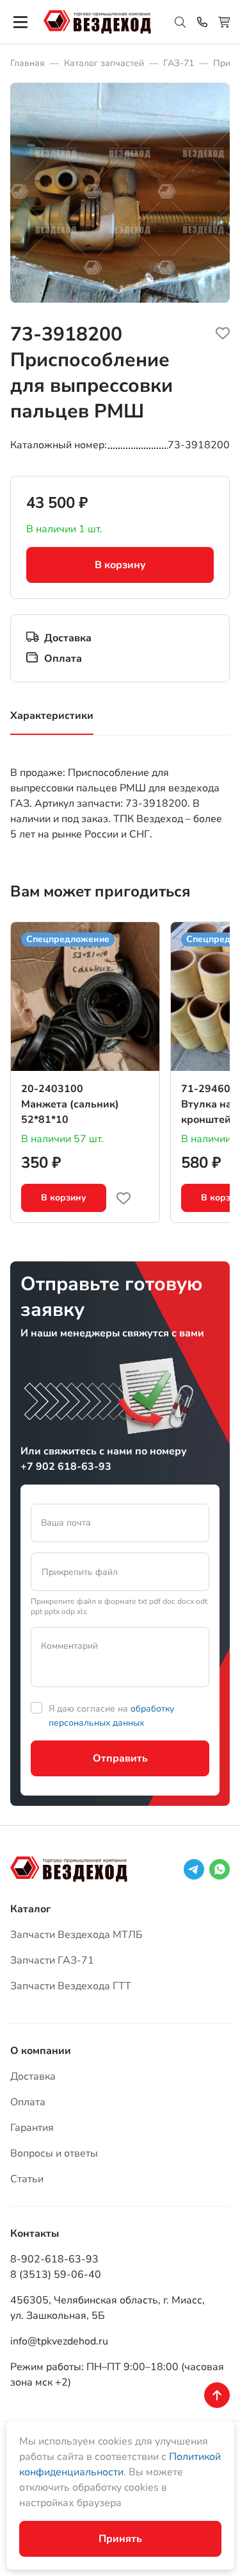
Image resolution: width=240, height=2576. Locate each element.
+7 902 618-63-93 (66, 1467)
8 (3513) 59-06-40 (56, 2275)
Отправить (120, 1758)
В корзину (120, 565)
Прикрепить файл (80, 1572)
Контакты (35, 2234)
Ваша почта (66, 1523)
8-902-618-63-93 (54, 2259)
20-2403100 (52, 1089)
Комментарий (69, 1646)
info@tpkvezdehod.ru (59, 2341)
